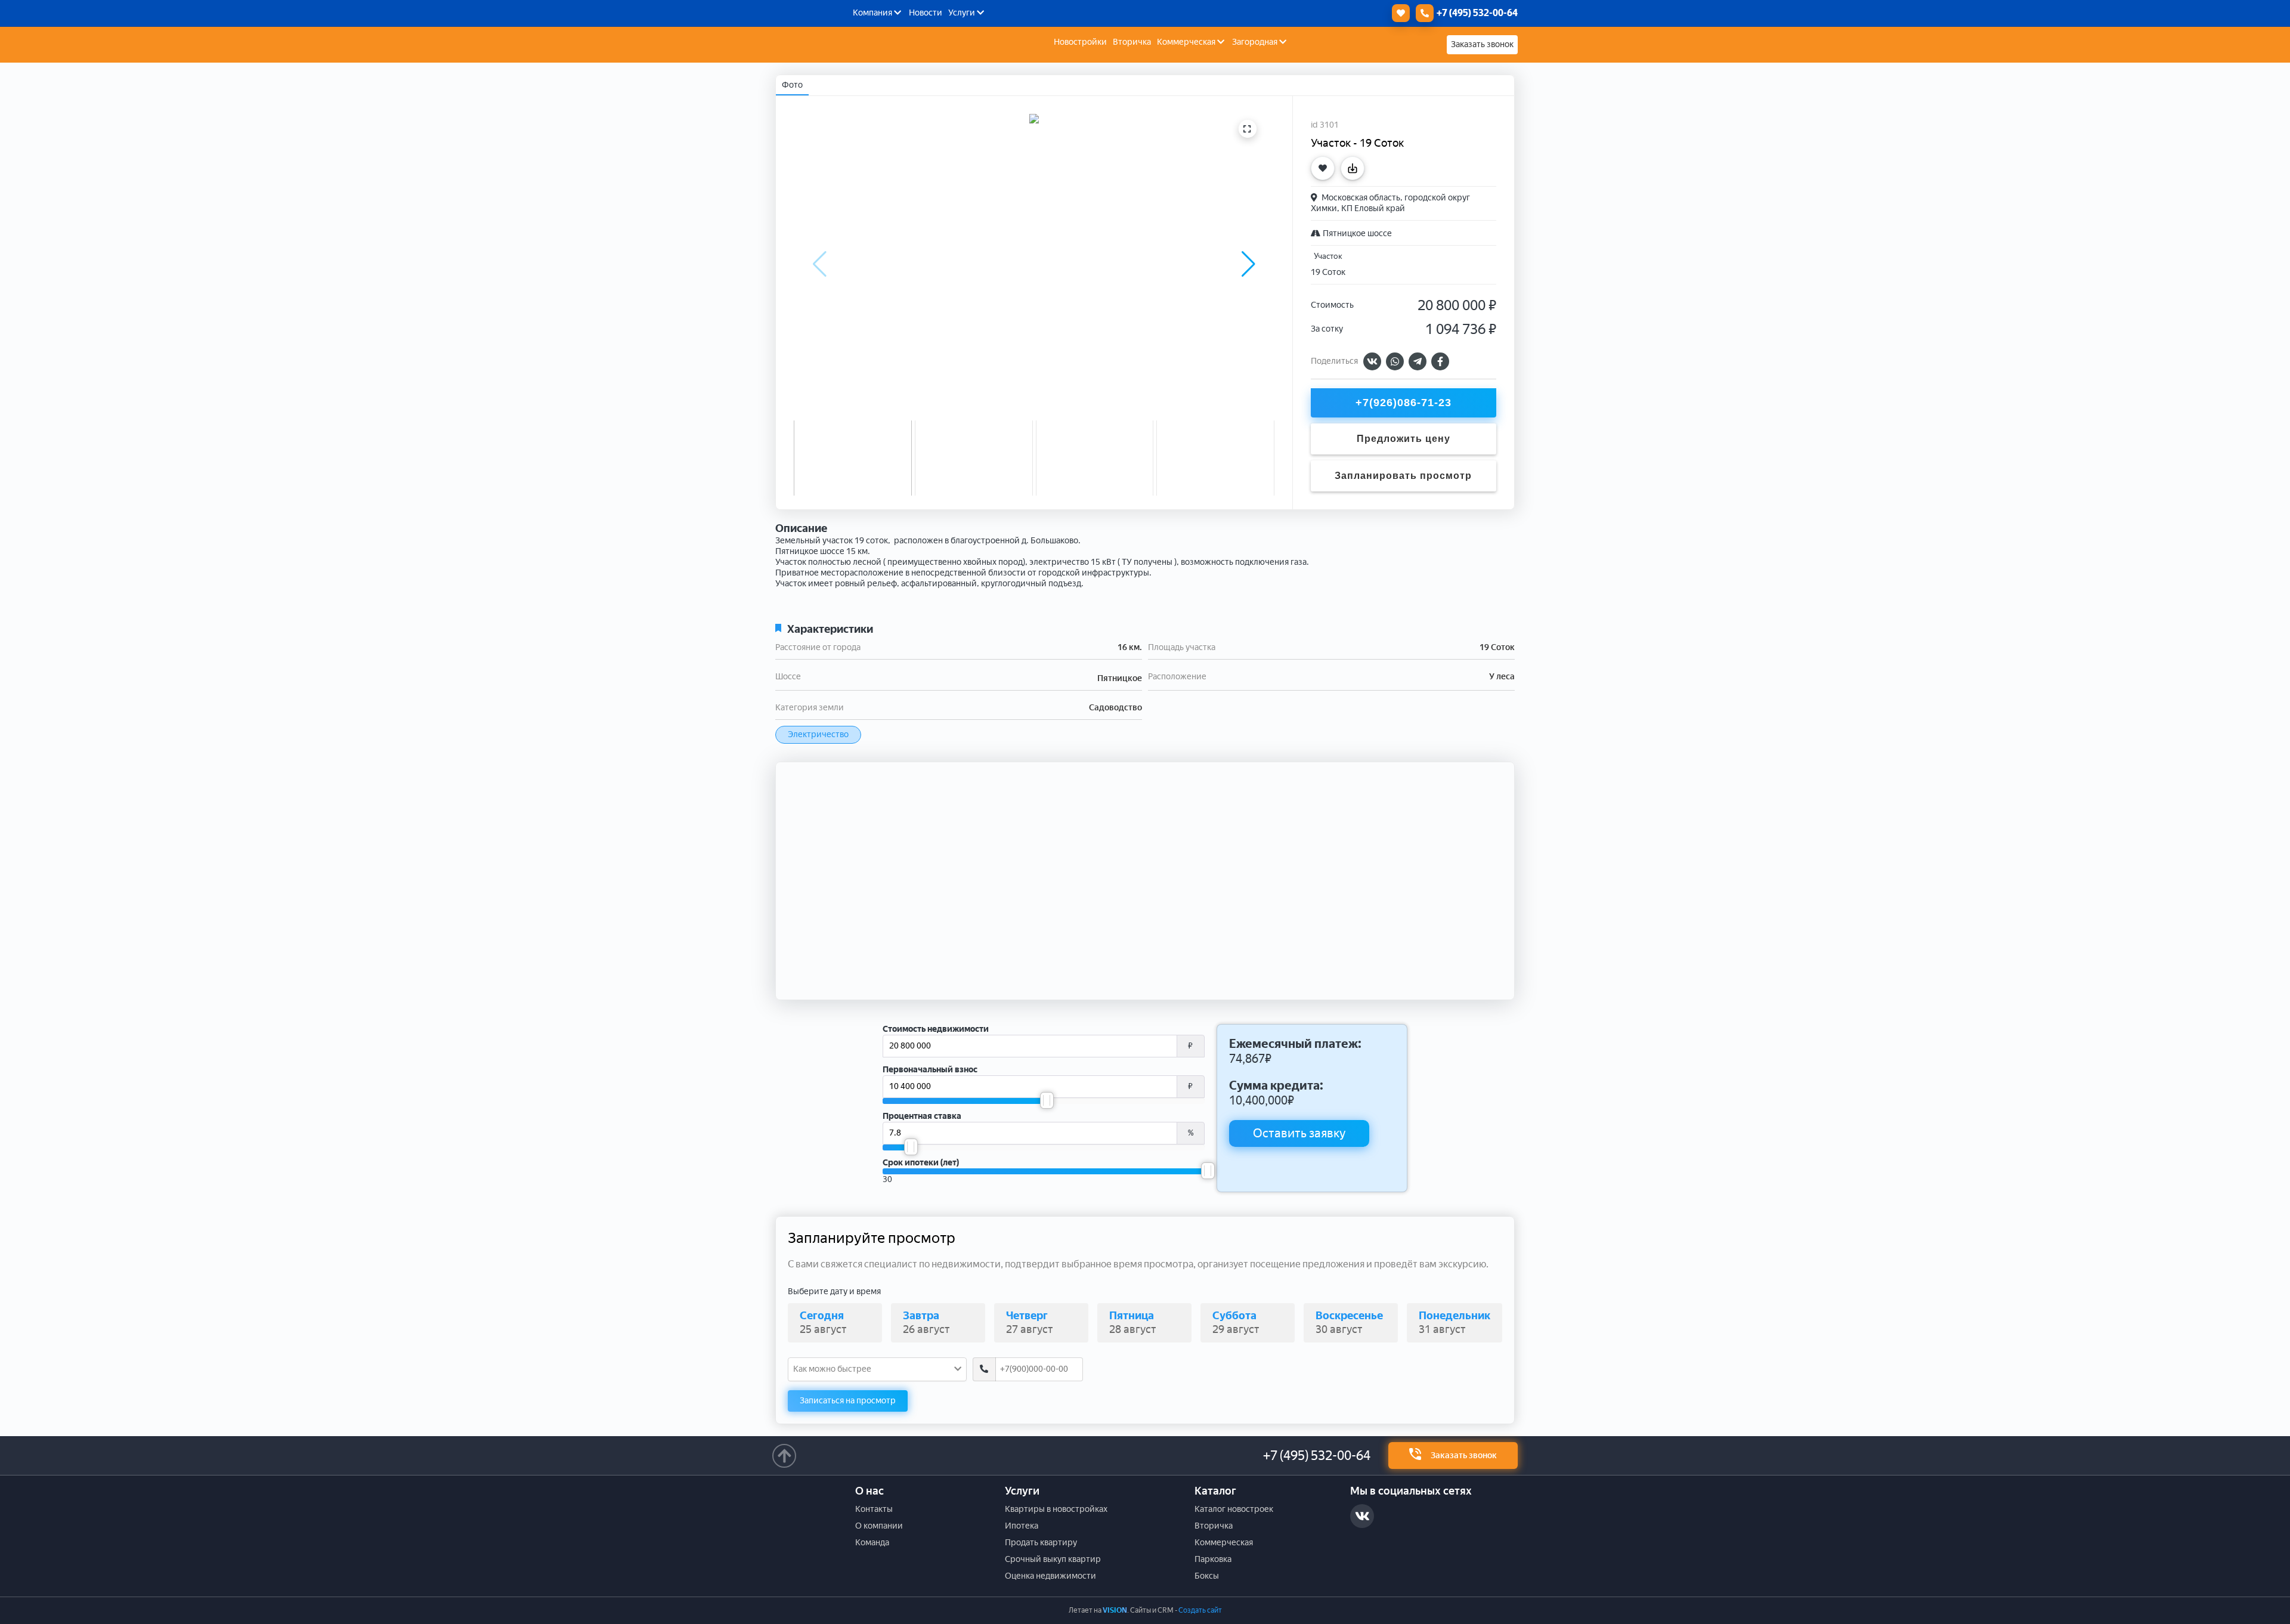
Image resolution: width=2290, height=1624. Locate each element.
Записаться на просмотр (848, 1401)
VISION (1115, 1610)
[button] (1248, 264)
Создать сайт (1200, 1610)
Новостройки (1080, 42)
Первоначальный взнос (930, 1070)
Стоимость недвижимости (936, 1029)
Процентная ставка (922, 1116)
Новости (926, 13)
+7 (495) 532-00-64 (1317, 1456)
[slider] (1047, 1100)
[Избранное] (1398, 13)
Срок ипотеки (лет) (921, 1163)
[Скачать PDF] (1356, 168)
